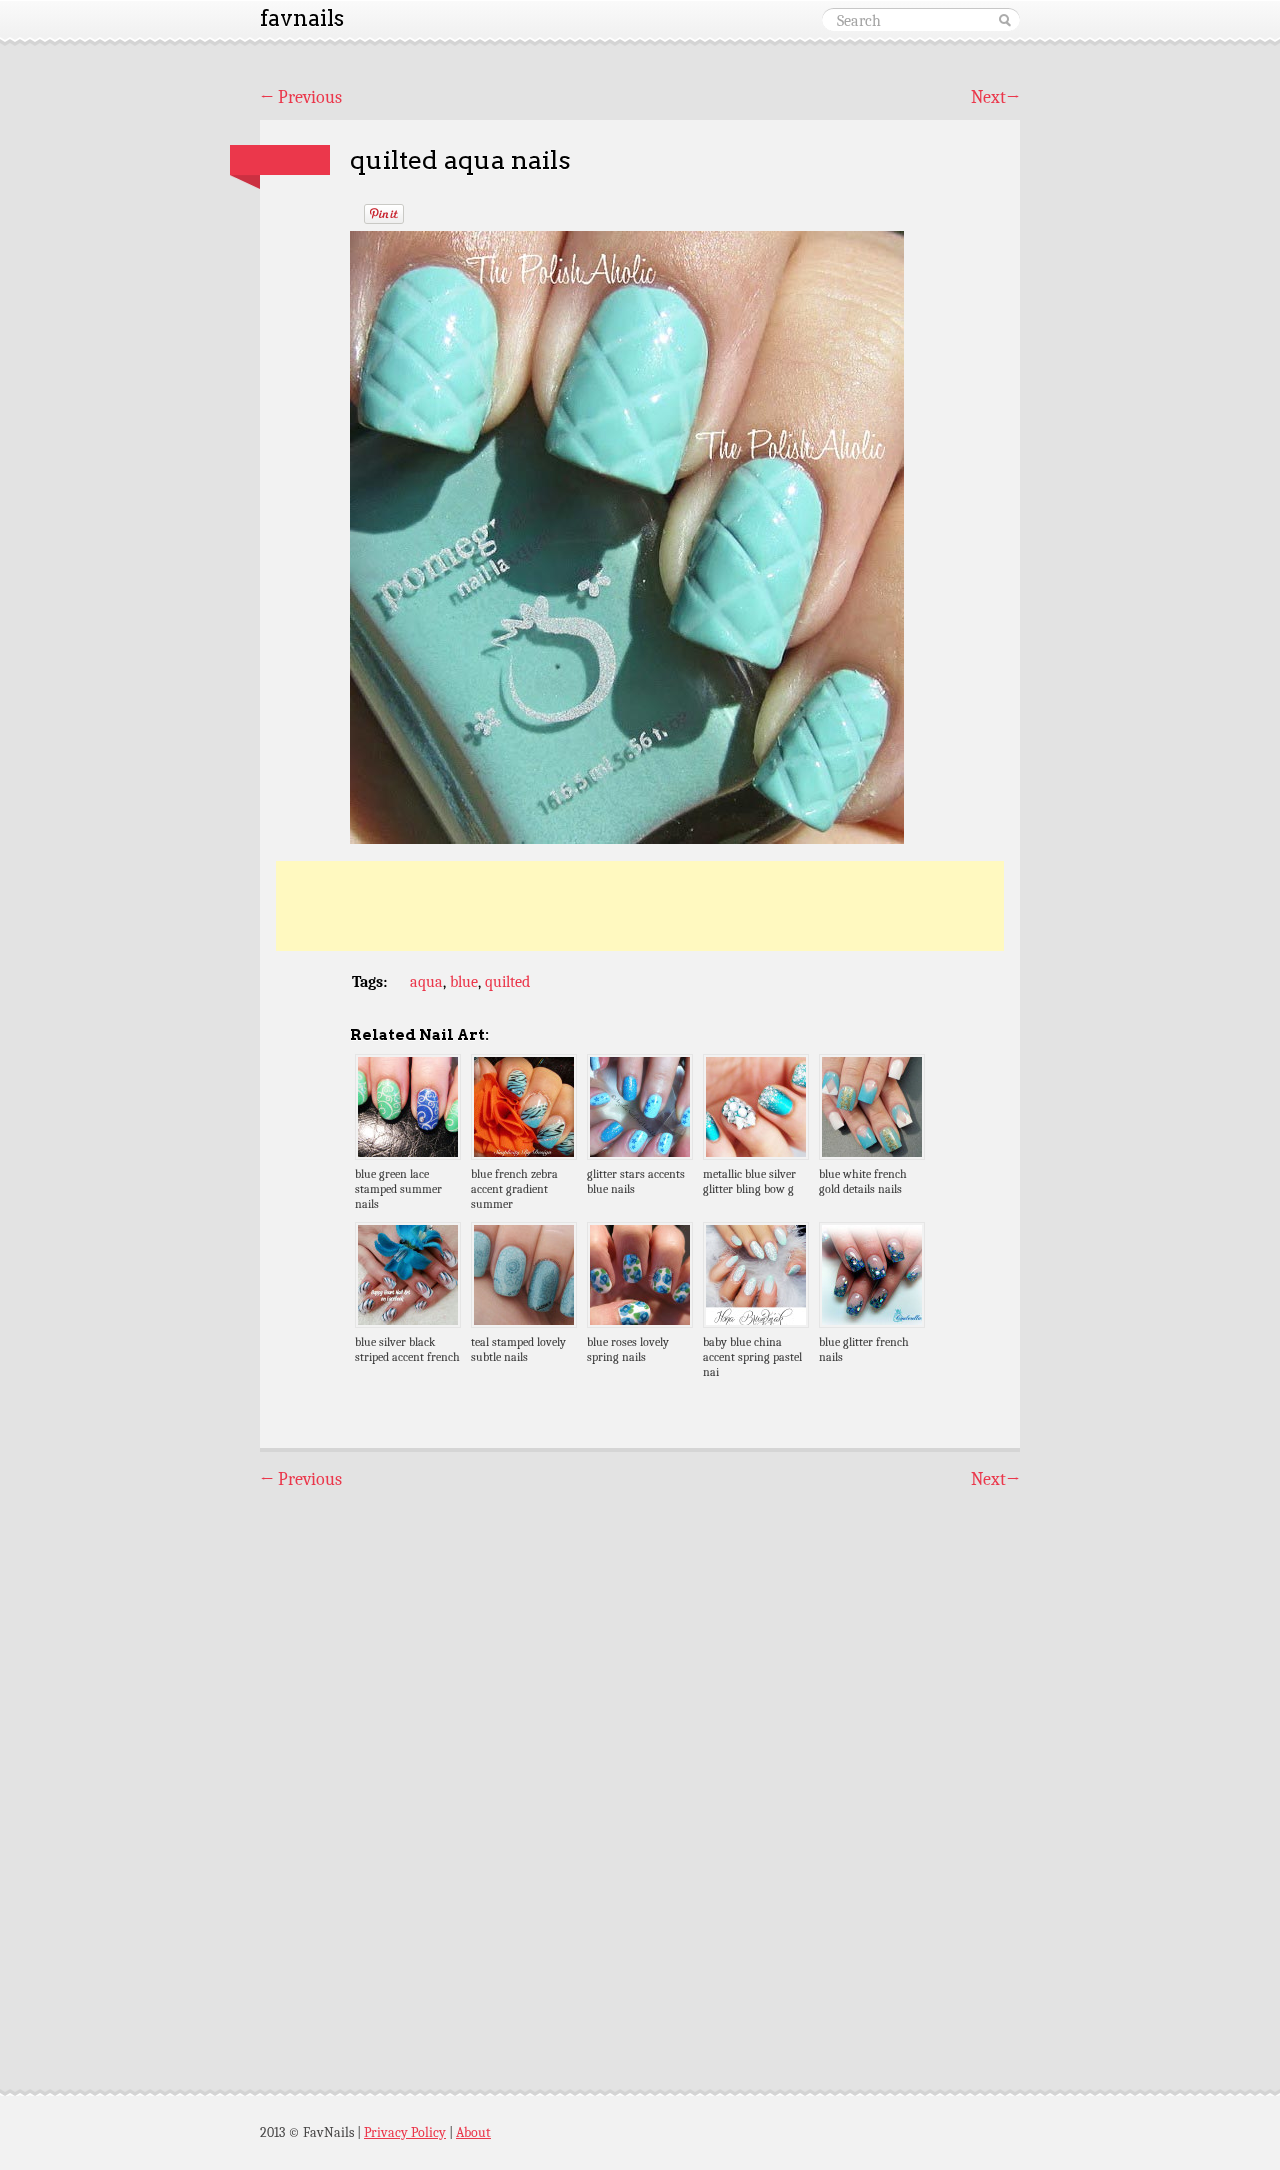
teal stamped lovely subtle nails (518, 1349)
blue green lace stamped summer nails (398, 1189)
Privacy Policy (405, 2132)
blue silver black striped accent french (407, 1349)
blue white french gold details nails (863, 1181)
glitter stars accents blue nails (636, 1181)
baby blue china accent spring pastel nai (752, 1357)
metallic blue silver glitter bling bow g (749, 1181)
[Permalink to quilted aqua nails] (280, 160)
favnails (302, 18)
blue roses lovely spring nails (628, 1349)
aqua (426, 982)
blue (464, 982)
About (473, 2132)
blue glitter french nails (864, 1349)
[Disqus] (640, 1772)
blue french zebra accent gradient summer (514, 1189)
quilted (507, 982)
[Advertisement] (640, 906)
